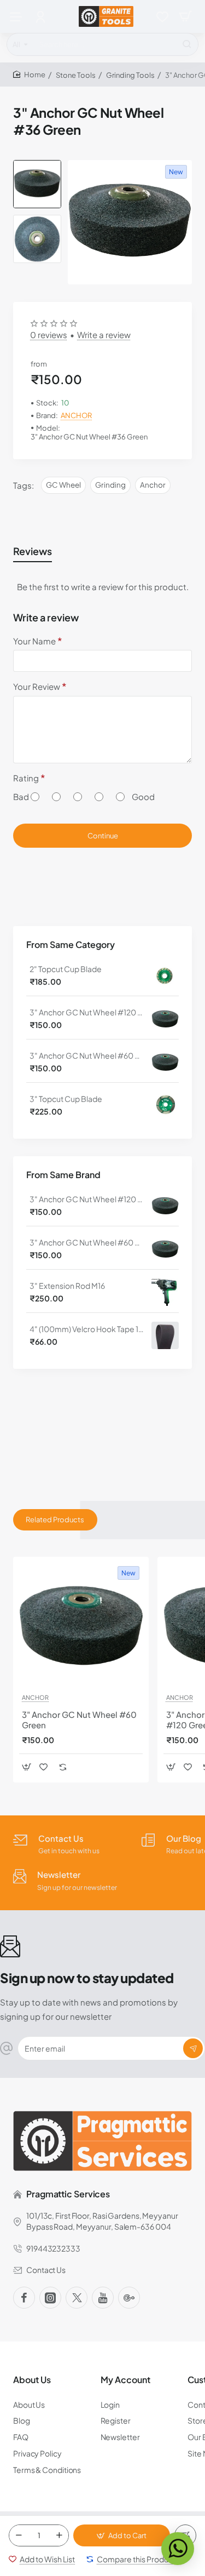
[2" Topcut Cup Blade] (165, 975)
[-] (19, 2535)
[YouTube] (103, 2298)
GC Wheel (63, 485)
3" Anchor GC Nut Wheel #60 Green (87, 1055)
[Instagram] (50, 2298)
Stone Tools (76, 75)
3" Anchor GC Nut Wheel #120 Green (87, 1012)
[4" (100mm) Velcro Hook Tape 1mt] (165, 1335)
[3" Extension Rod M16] (165, 1292)
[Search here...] (187, 44)
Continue (103, 836)
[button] (37, 164)
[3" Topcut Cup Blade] (165, 1105)
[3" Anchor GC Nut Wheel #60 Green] (165, 1062)
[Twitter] (77, 2298)
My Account (125, 2380)
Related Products (55, 1520)
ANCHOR (76, 415)
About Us (32, 2380)
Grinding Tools (130, 75)
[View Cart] (185, 16)
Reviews (33, 551)
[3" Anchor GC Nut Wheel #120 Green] (165, 1019)
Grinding (110, 485)
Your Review (37, 686)
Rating (26, 778)
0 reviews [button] (49, 335)
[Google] (129, 2298)
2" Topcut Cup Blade (66, 969)
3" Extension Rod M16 (67, 1286)
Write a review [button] (104, 335)
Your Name (34, 641)
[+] (59, 2535)
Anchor (153, 485)
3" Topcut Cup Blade (66, 1099)
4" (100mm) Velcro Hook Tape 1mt (87, 1329)
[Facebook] (24, 2298)
